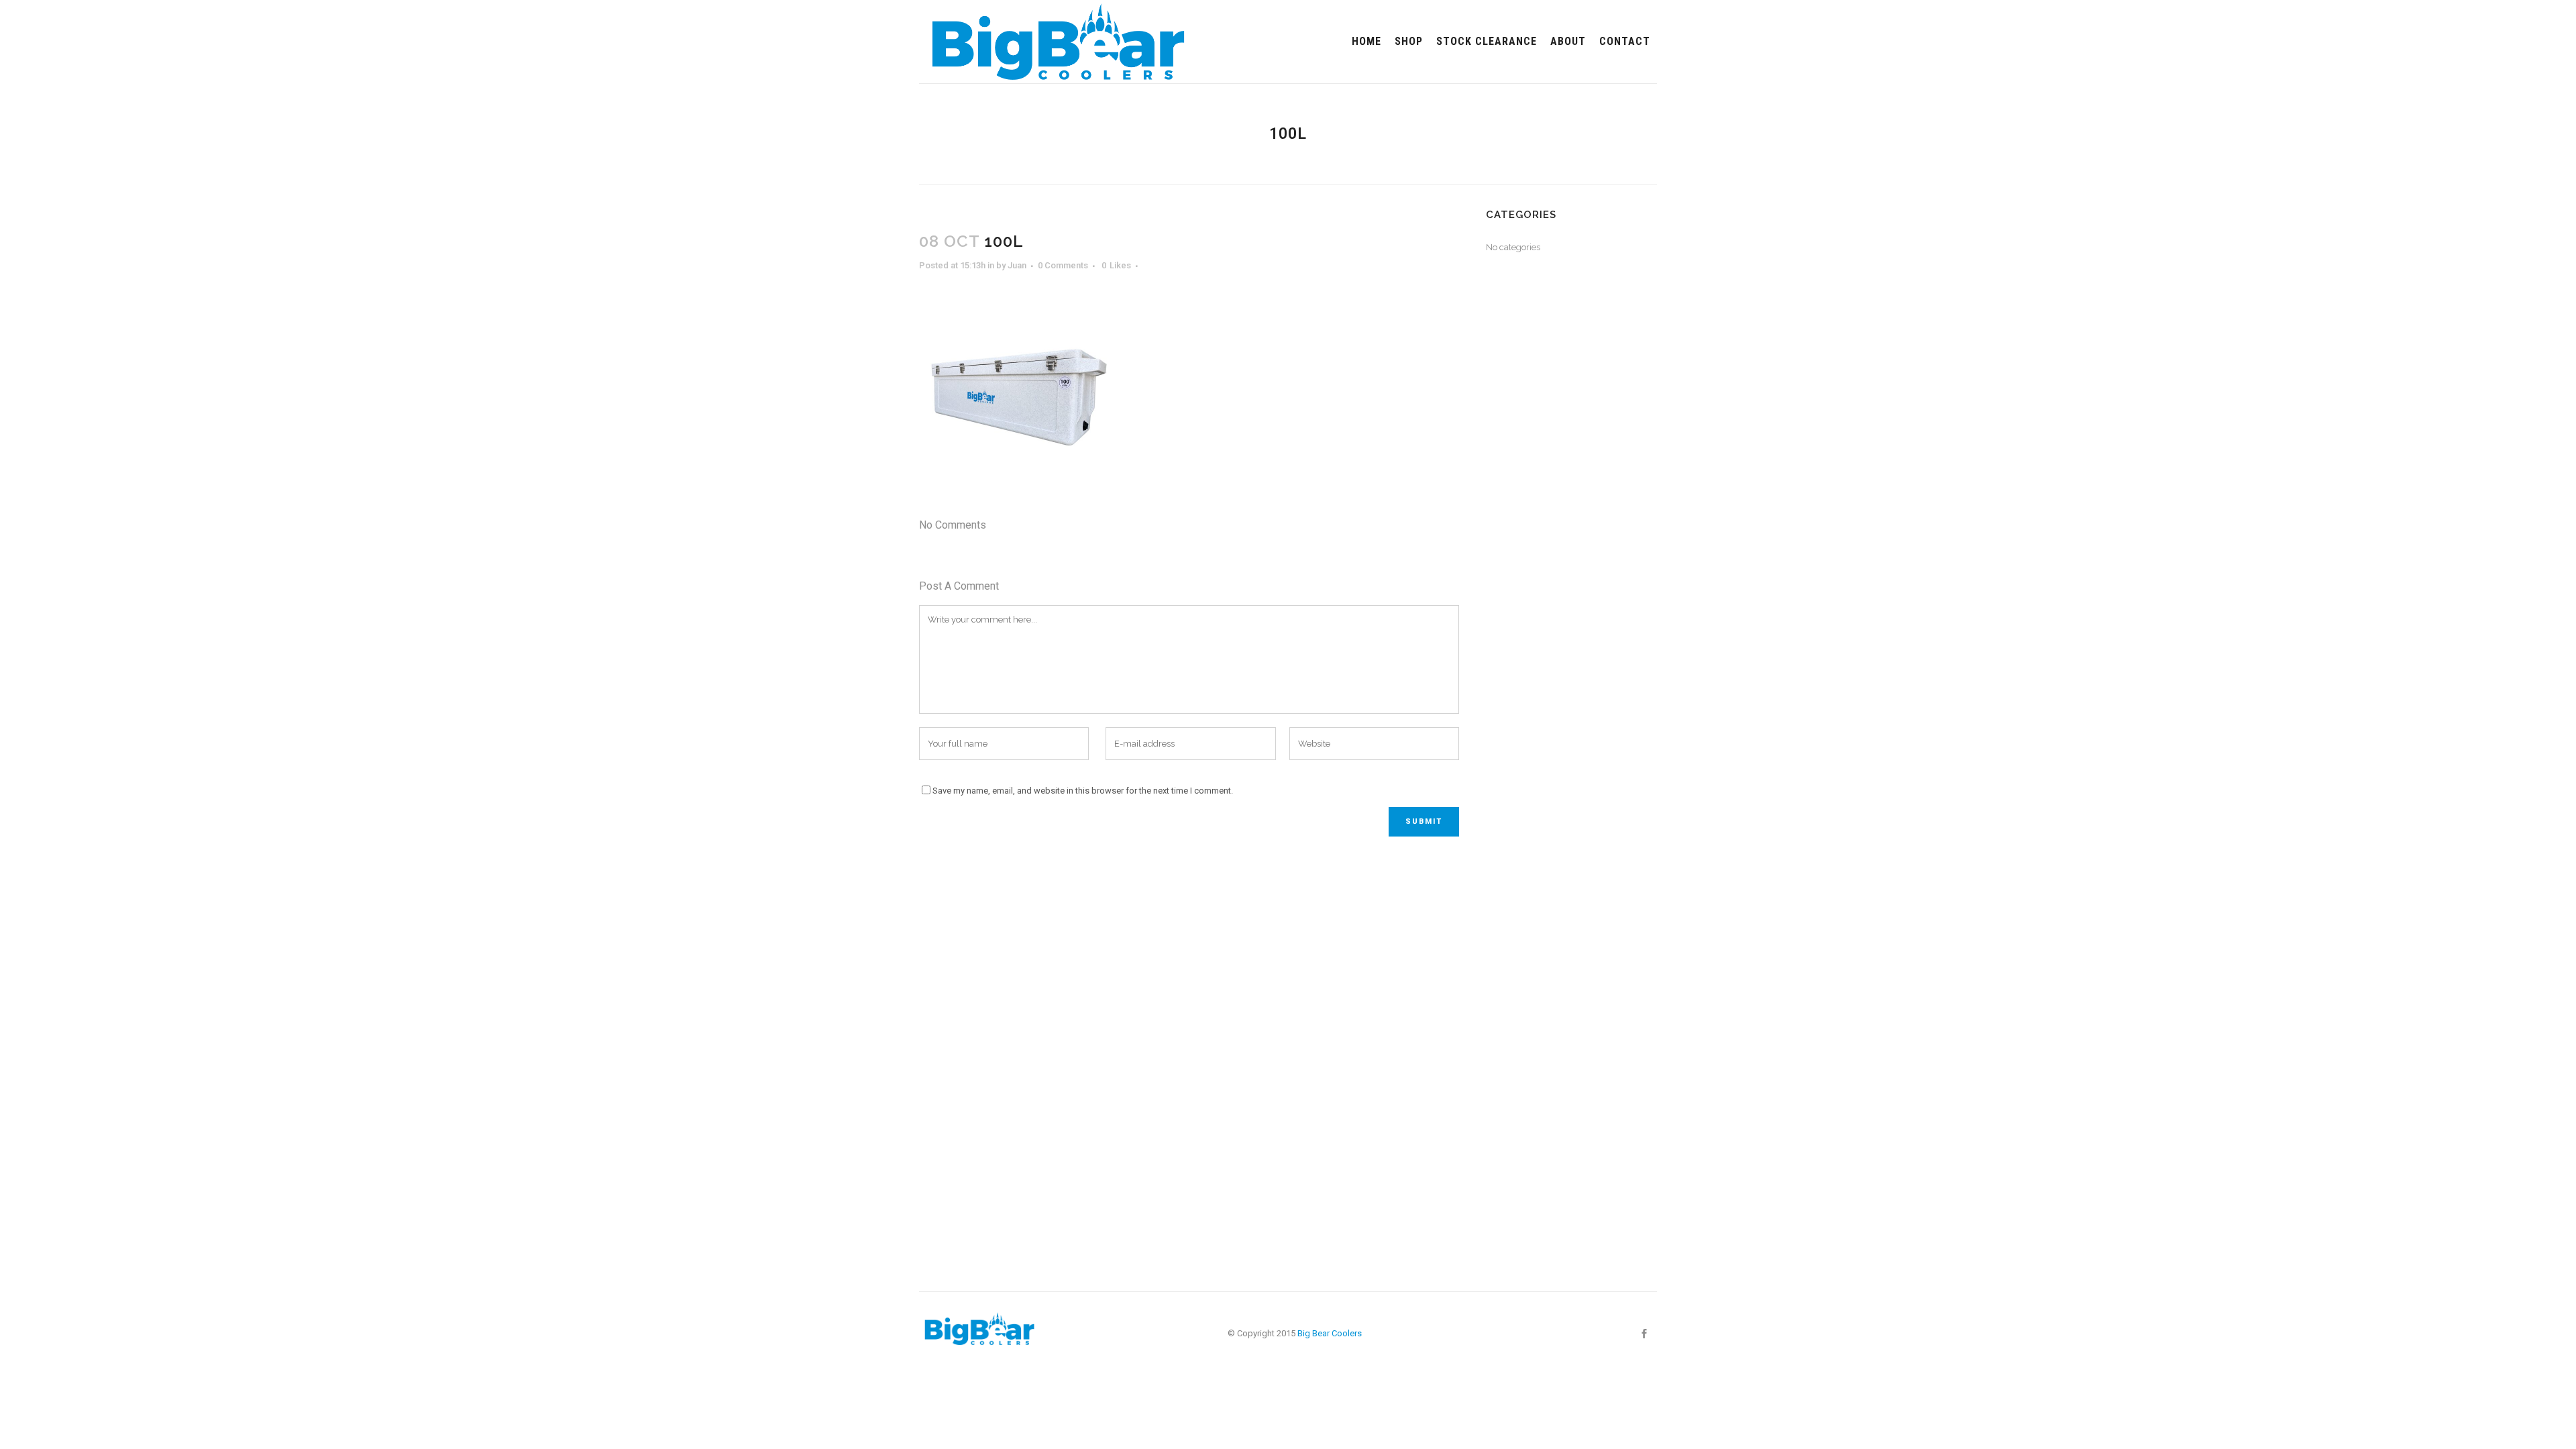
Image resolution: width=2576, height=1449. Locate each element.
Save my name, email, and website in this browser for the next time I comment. (1083, 791)
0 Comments (1063, 265)
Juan (1017, 265)
